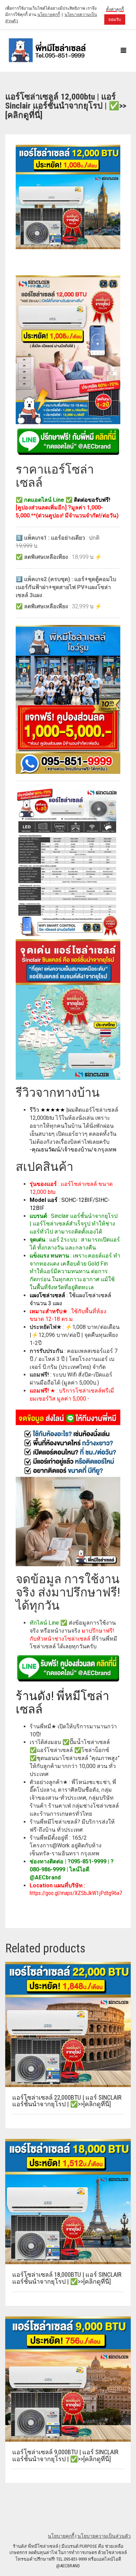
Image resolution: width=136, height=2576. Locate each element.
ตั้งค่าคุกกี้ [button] (115, 9)
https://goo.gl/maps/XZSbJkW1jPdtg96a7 (76, 1893)
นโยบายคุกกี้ (61, 2536)
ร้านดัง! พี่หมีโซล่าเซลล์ (62, 1703)
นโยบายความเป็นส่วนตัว (104, 2536)
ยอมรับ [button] (115, 19)
